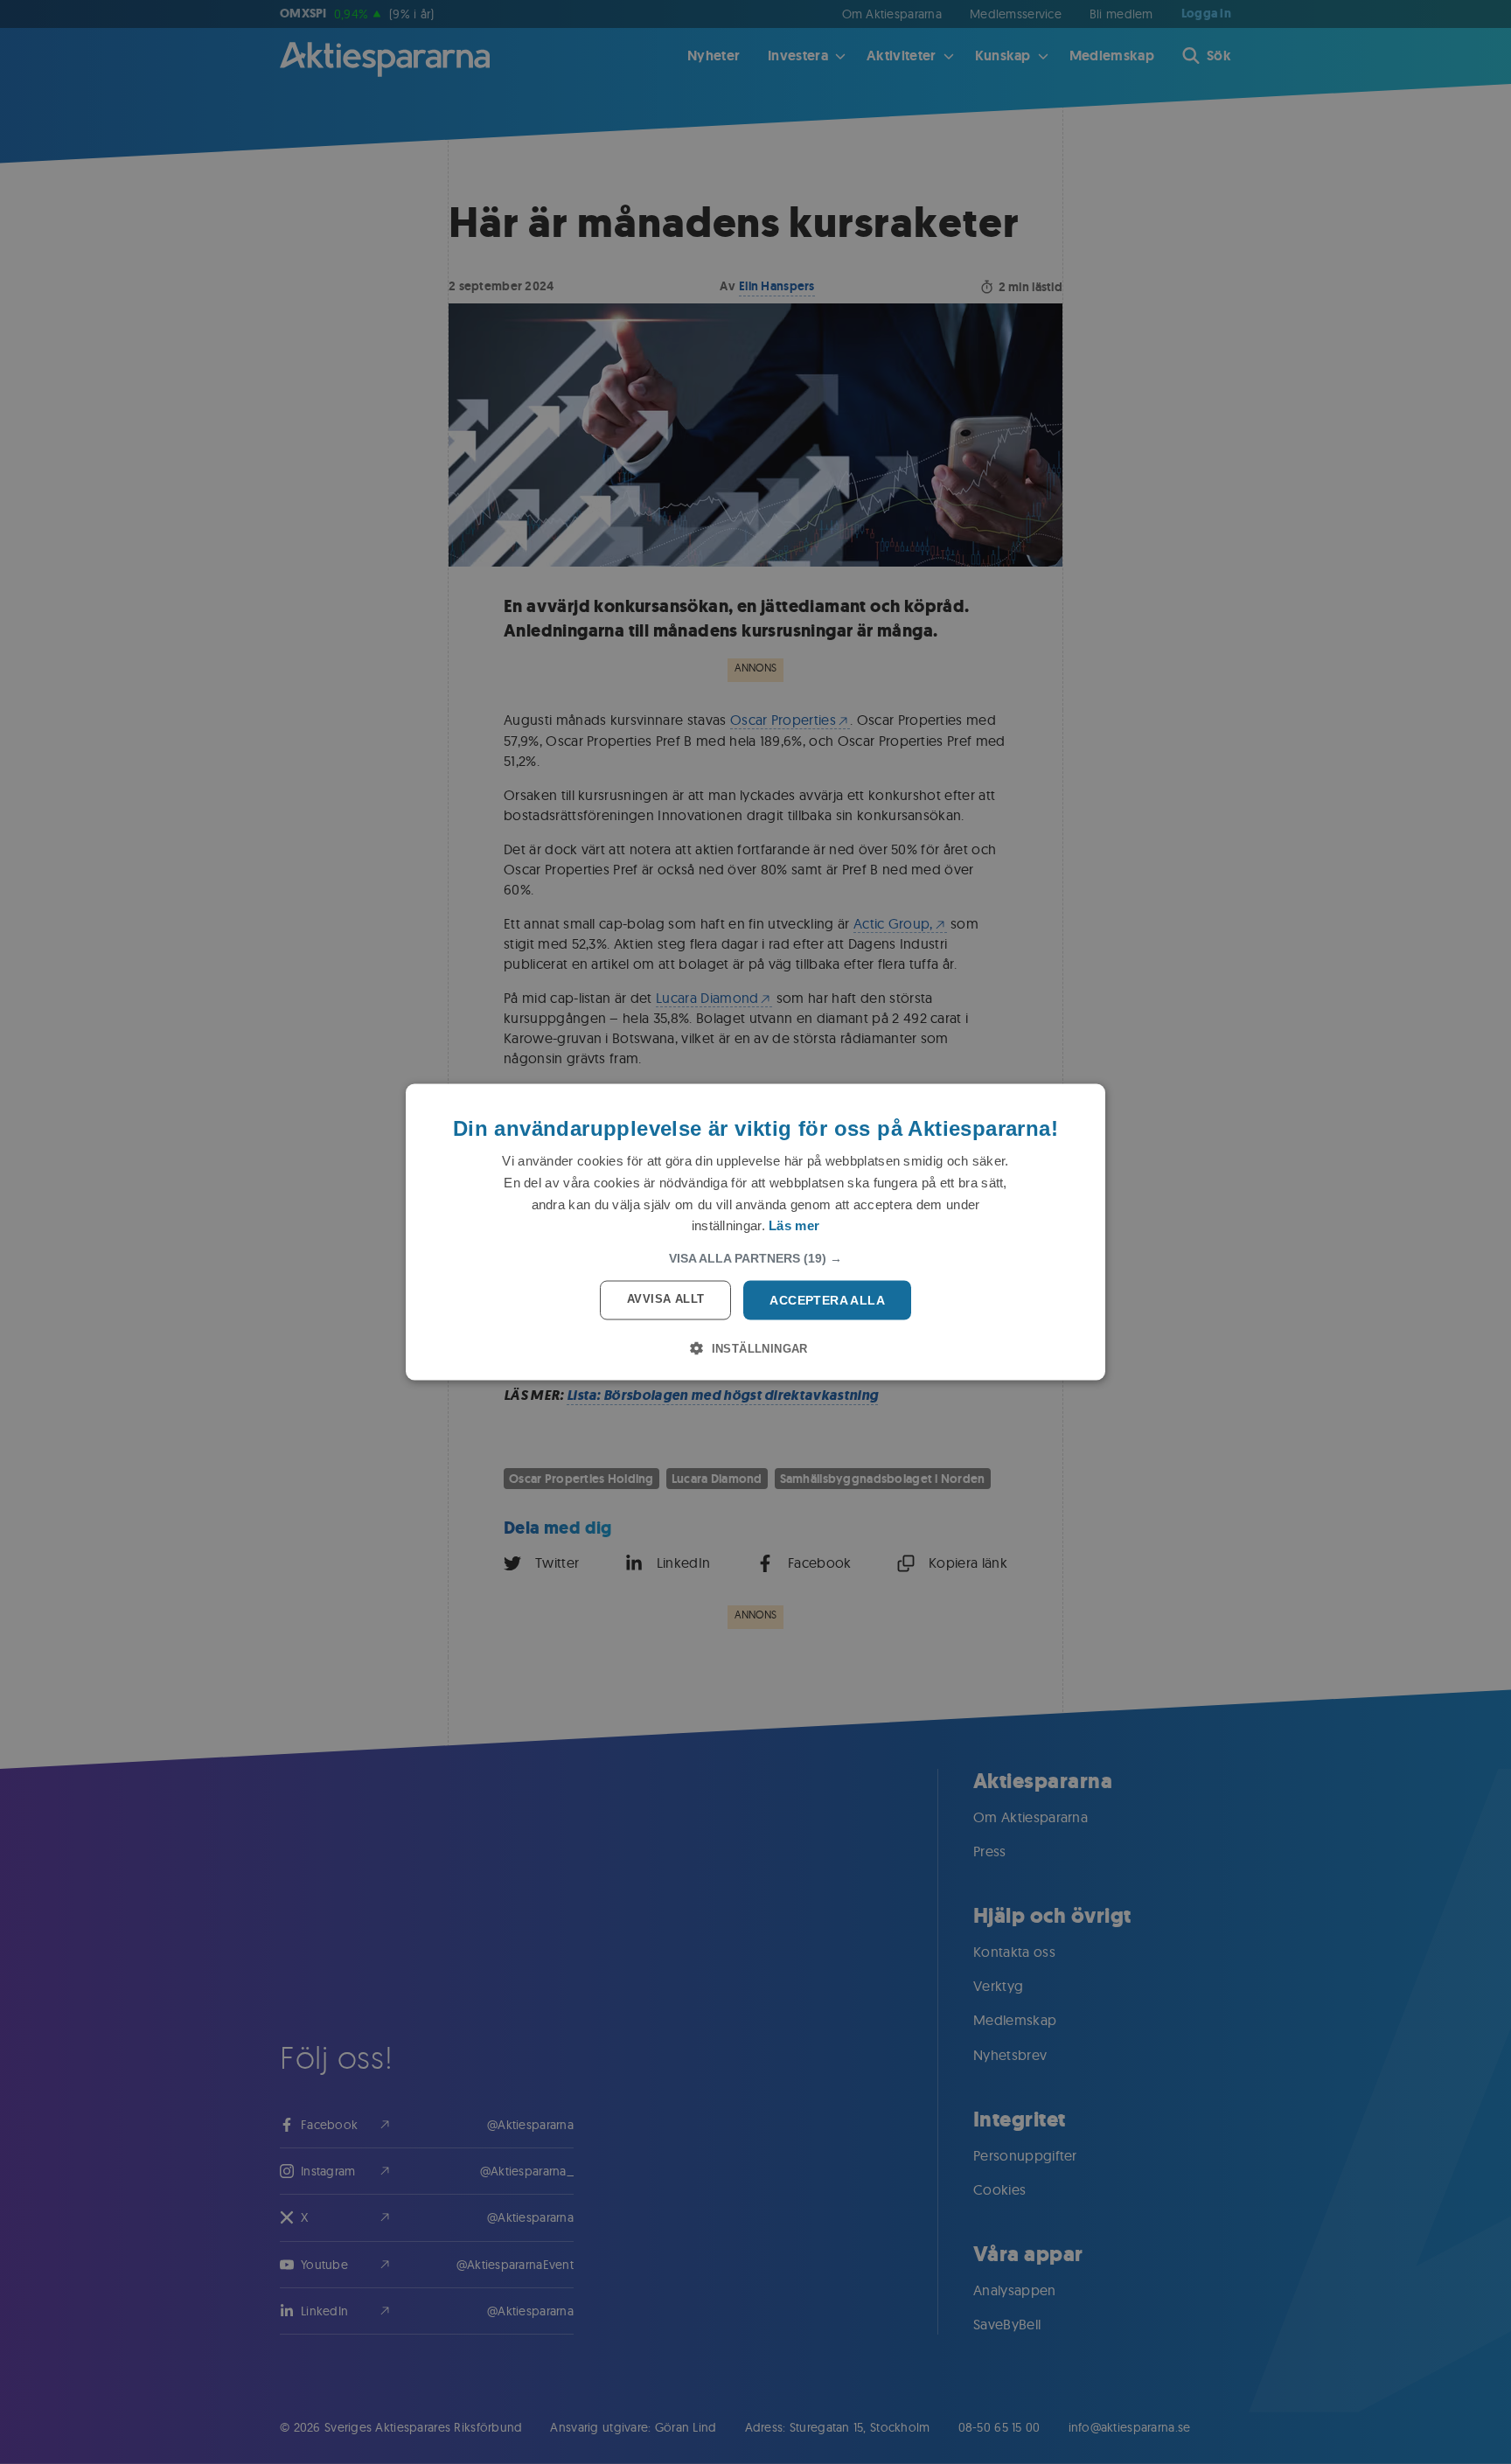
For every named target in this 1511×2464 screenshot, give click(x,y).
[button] (755, 1258)
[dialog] (755, 1232)
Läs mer (794, 1225)
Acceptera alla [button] (827, 1300)
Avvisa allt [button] (665, 1299)
